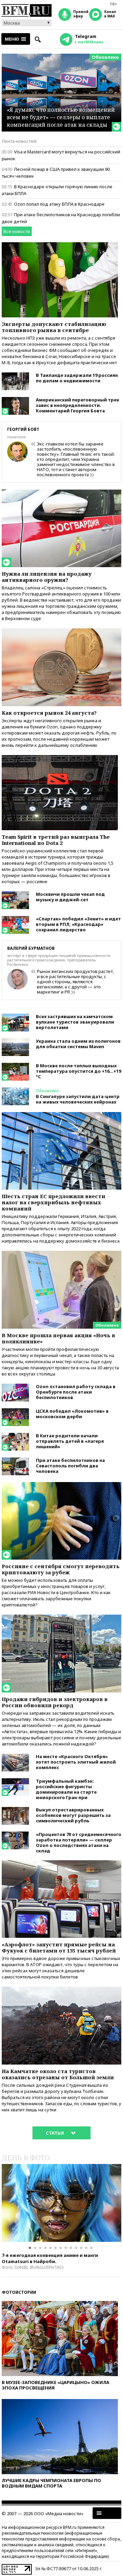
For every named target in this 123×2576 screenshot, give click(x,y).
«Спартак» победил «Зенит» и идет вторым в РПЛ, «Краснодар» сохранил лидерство (78, 924)
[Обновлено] (61, 1254)
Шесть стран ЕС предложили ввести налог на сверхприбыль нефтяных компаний (53, 1202)
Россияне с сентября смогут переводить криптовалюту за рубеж (61, 1569)
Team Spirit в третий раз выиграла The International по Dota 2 (56, 840)
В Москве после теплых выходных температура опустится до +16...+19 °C (78, 1071)
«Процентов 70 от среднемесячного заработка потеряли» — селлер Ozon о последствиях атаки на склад (79, 1842)
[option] (61, 2203)
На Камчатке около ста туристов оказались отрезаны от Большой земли (58, 2074)
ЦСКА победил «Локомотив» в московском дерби (72, 1414)
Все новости (17, 231)
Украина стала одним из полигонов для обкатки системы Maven (78, 1044)
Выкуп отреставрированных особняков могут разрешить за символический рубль (73, 1815)
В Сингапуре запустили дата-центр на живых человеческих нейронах (78, 1099)
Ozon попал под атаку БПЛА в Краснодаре (59, 204)
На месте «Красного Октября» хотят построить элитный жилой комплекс (76, 1762)
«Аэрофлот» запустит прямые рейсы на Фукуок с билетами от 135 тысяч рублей (59, 1947)
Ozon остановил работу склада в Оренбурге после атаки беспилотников (76, 1392)
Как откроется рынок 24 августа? (49, 713)
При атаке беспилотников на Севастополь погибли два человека (70, 1466)
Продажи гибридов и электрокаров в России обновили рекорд (55, 1702)
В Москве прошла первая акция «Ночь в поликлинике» (58, 1338)
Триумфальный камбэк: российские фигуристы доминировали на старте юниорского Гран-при (66, 1789)
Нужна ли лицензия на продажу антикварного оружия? (47, 577)
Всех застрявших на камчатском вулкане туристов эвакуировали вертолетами (75, 1022)
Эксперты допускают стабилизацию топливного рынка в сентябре (54, 327)
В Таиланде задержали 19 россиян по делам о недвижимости (77, 378)
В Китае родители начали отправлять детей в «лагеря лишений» (70, 1441)
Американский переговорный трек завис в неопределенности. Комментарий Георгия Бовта (78, 405)
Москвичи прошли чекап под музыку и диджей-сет (70, 897)
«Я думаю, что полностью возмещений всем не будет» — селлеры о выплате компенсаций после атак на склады (61, 117)
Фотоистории (19, 2292)
